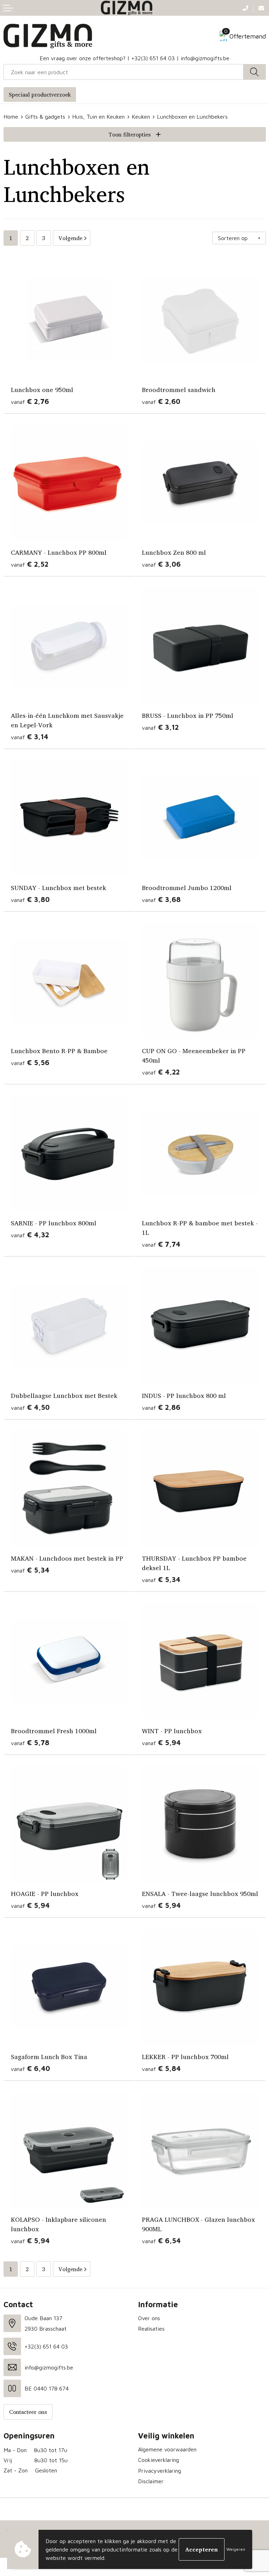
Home (11, 117)
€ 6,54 (161, 2241)
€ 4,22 (161, 1072)
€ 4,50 (30, 1407)
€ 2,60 (161, 401)
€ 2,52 (30, 564)
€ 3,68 (161, 899)
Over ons (149, 2318)
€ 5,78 (30, 1742)
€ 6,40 (30, 2068)
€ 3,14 (30, 737)
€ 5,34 (30, 1570)
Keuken (141, 117)
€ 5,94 (161, 1742)
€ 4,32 (30, 1235)
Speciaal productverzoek (40, 94)
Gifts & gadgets (45, 117)
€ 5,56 (30, 1062)
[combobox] (123, 72)
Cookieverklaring (158, 2460)
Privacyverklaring (160, 2471)
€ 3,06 (161, 564)
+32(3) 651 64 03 (153, 58)
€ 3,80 (30, 899)
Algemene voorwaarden (167, 2449)
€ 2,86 (161, 1407)
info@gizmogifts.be (205, 58)
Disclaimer (151, 2481)
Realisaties (151, 2329)
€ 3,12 (160, 727)
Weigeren (236, 2549)
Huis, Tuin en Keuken (98, 117)
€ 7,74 (161, 1244)
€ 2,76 (30, 401)
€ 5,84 (161, 2068)
